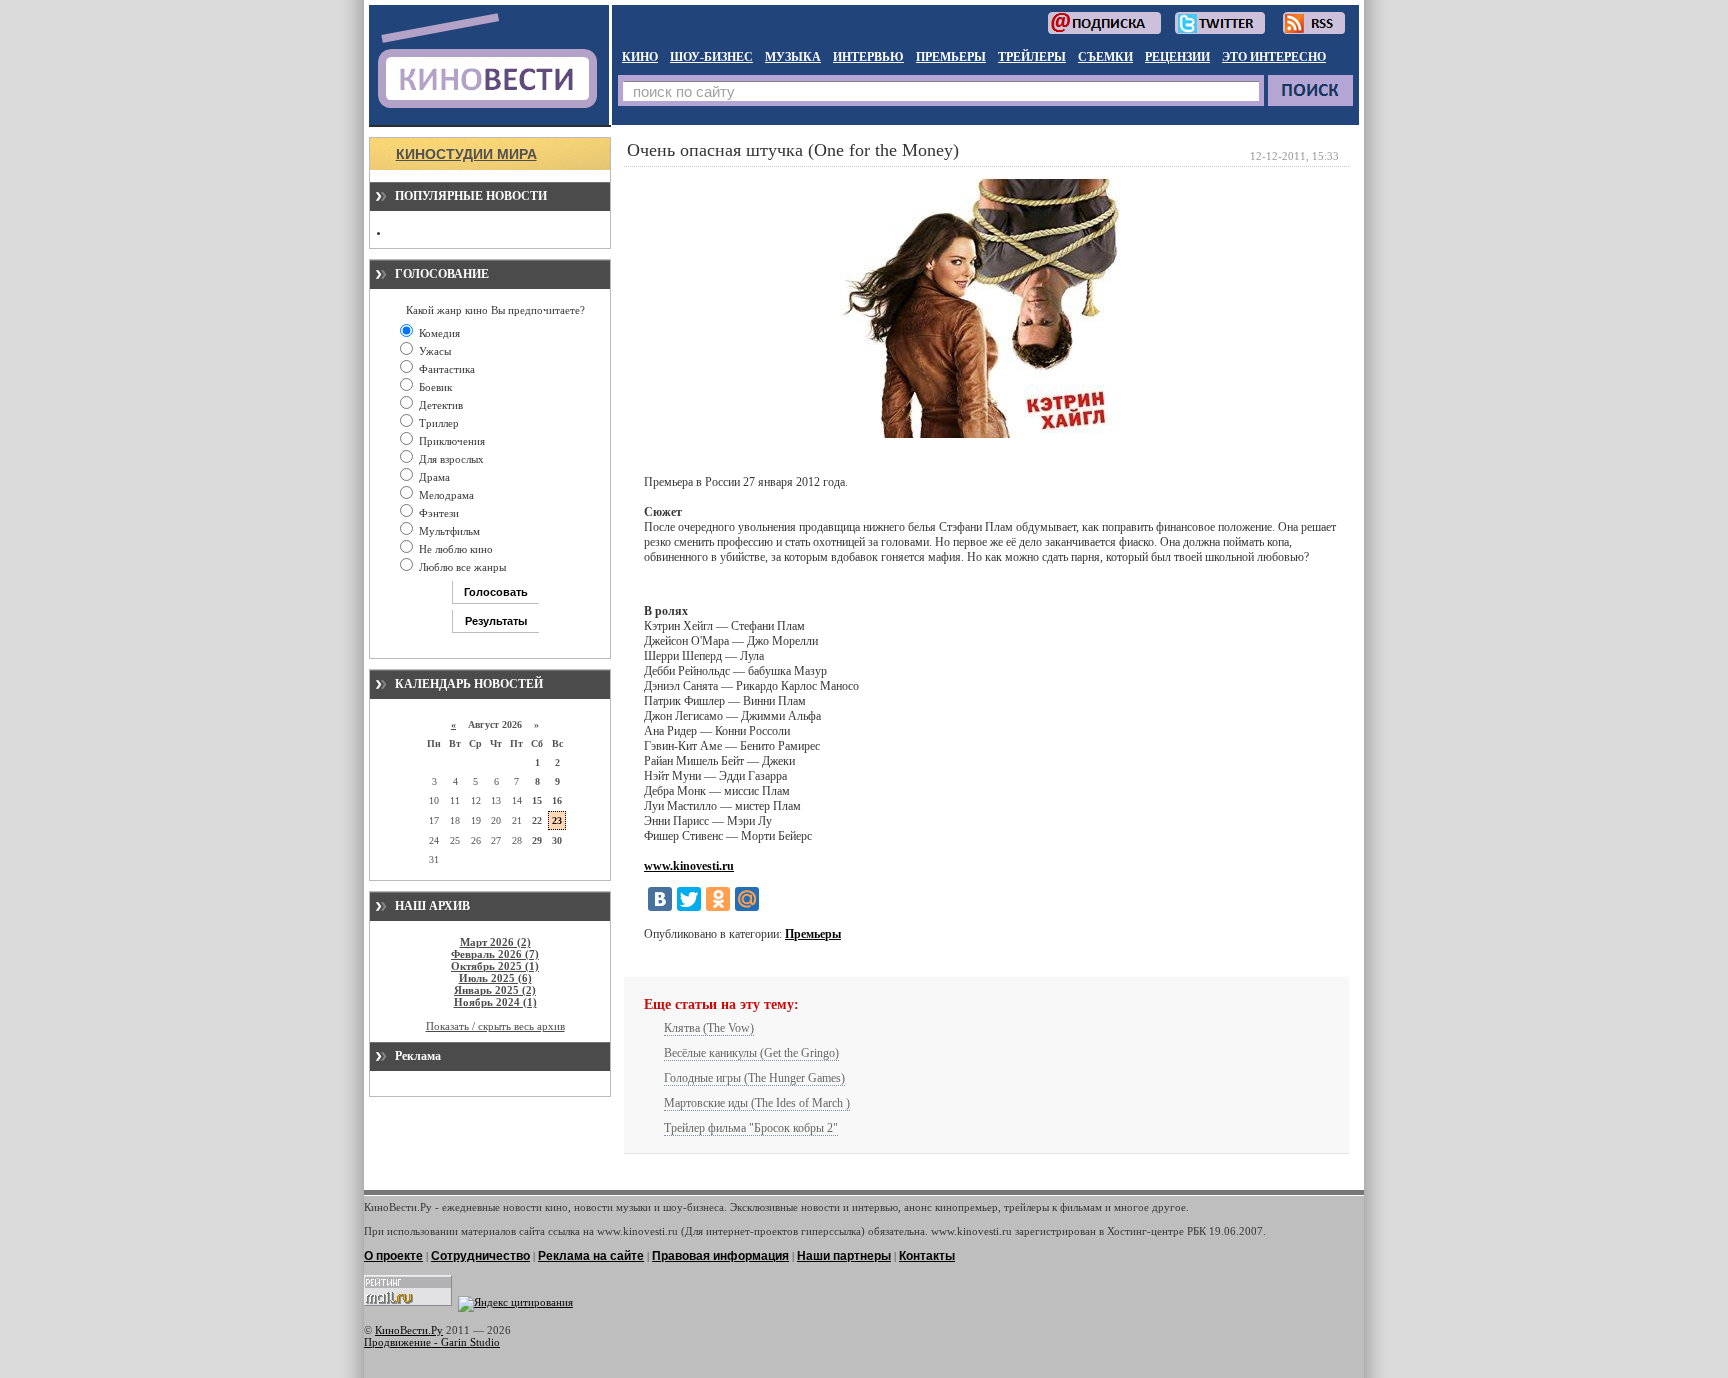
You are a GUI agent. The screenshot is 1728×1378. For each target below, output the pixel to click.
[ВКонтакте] (660, 899)
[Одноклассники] (718, 899)
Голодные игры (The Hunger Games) (754, 1078)
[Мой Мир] (747, 899)
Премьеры (813, 934)
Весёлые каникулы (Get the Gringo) (751, 1053)
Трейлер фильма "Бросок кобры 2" (751, 1128)
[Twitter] (689, 899)
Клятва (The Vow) (709, 1028)
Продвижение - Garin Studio (432, 1342)
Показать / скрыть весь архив (495, 1026)
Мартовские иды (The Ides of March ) (757, 1103)
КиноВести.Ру (409, 1330)
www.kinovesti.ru (689, 866)
